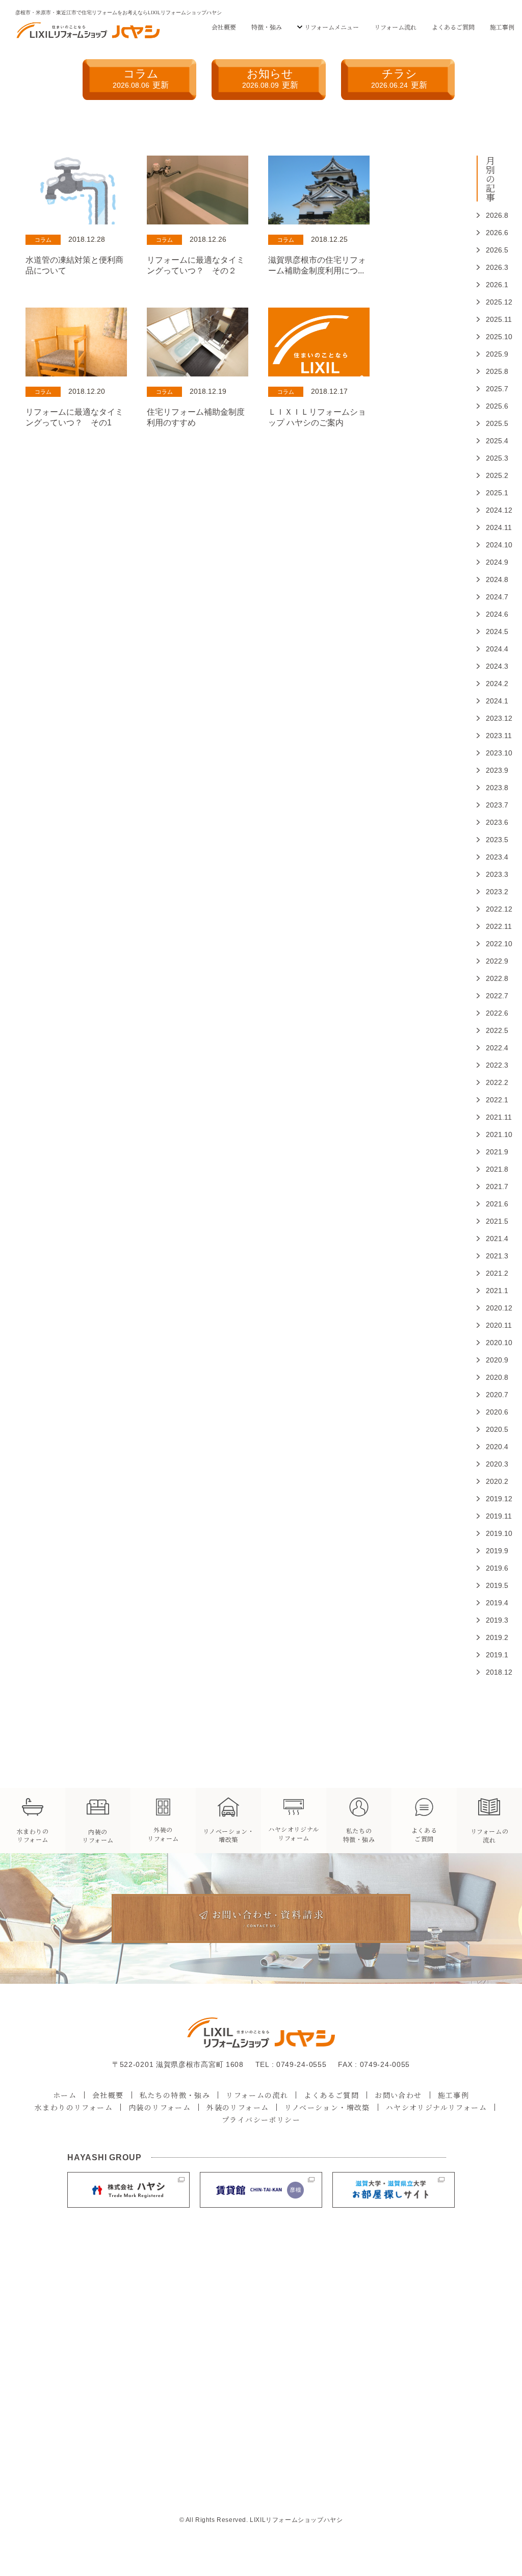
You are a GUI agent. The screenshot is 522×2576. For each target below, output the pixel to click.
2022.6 (491, 1013)
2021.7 (491, 1186)
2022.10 (491, 944)
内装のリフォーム (160, 2107)
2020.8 (491, 1377)
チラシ (399, 78)
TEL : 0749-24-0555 (291, 2064)
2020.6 (491, 1412)
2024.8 (491, 579)
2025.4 (491, 441)
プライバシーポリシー (261, 2119)
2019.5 (491, 1585)
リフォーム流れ (395, 27)
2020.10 (491, 1343)
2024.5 (491, 632)
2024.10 (491, 545)
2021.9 (491, 1152)
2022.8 (491, 978)
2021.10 (491, 1134)
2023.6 (491, 822)
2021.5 (491, 1221)
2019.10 (491, 1533)
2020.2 (491, 1481)
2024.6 (491, 614)
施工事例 (502, 27)
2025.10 (491, 337)
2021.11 (491, 1117)
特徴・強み (267, 27)
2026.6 (491, 233)
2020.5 (491, 1429)
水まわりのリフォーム (74, 2107)
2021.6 (491, 1204)
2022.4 (491, 1048)
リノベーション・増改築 (327, 2107)
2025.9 (491, 354)
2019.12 (491, 1499)
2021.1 (491, 1291)
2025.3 (491, 458)
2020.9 (491, 1360)
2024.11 (491, 527)
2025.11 (491, 319)
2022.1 (491, 1100)
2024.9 (491, 562)
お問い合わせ (398, 2095)
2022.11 (491, 926)
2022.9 (491, 961)
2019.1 (491, 1655)
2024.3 (491, 666)
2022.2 (491, 1082)
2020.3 (491, 1464)
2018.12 (491, 1672)
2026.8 (491, 215)
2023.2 (491, 892)
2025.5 (491, 423)
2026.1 (491, 285)
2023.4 (491, 857)
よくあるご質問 (453, 27)
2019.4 (491, 1603)
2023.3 (491, 874)
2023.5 (491, 840)
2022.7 (491, 996)
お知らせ (270, 78)
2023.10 (491, 753)
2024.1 (491, 701)
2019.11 (491, 1516)
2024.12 (491, 510)
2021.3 (491, 1256)
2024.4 (491, 649)
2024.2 (491, 684)
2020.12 (491, 1308)
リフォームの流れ (257, 2095)
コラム (141, 78)
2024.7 (491, 597)
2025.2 (491, 475)
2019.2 (491, 1637)
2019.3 (491, 1620)
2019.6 (491, 1568)
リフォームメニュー (332, 27)
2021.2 (491, 1273)
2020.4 (491, 1447)
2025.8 (491, 371)
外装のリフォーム (238, 2107)
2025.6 (491, 406)
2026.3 (491, 267)
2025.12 (491, 302)
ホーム (65, 2095)
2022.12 (491, 909)
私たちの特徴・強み (175, 2095)
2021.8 (491, 1169)
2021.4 (491, 1239)
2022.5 (491, 1030)
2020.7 (491, 1395)
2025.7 (491, 389)
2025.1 (491, 493)
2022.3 (491, 1065)
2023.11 (491, 736)
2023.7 (491, 805)
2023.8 (491, 788)
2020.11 (491, 1325)
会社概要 (224, 27)
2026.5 (491, 250)
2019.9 (491, 1551)
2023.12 (491, 718)
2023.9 (491, 770)
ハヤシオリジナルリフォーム (436, 2107)
